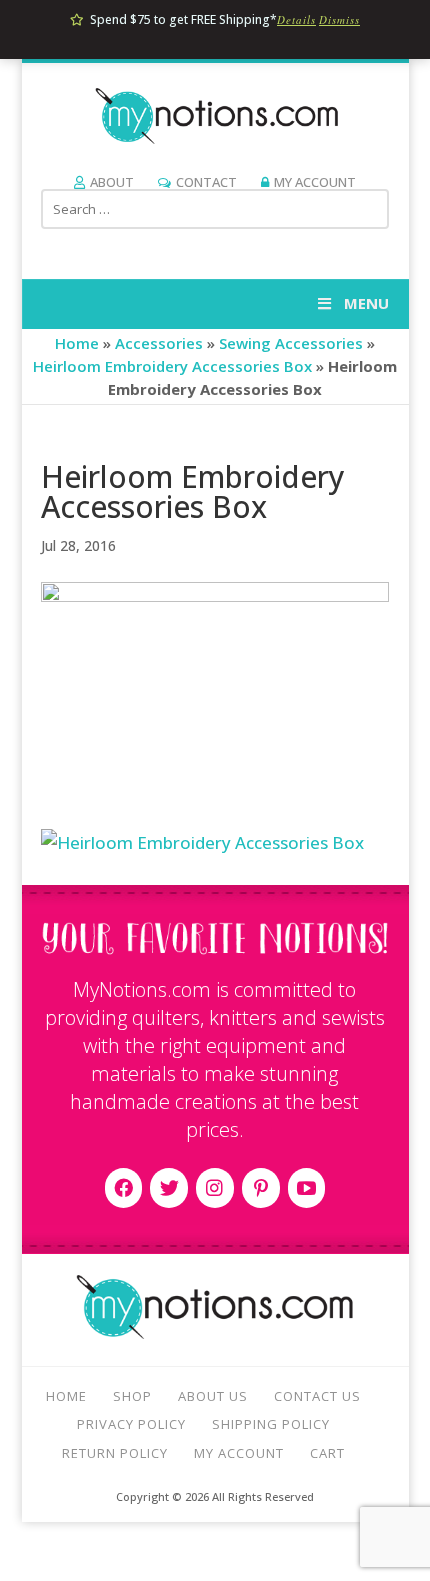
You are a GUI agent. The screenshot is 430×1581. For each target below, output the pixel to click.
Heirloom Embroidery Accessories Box (172, 366)
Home (77, 343)
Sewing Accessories (291, 343)
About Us (213, 1396)
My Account (315, 182)
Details (296, 19)
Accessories (159, 343)
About (112, 182)
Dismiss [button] (339, 19)
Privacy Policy (131, 1424)
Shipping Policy (271, 1424)
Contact (206, 182)
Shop (132, 1396)
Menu (366, 303)
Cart (327, 1453)
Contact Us (317, 1396)
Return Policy (115, 1453)
